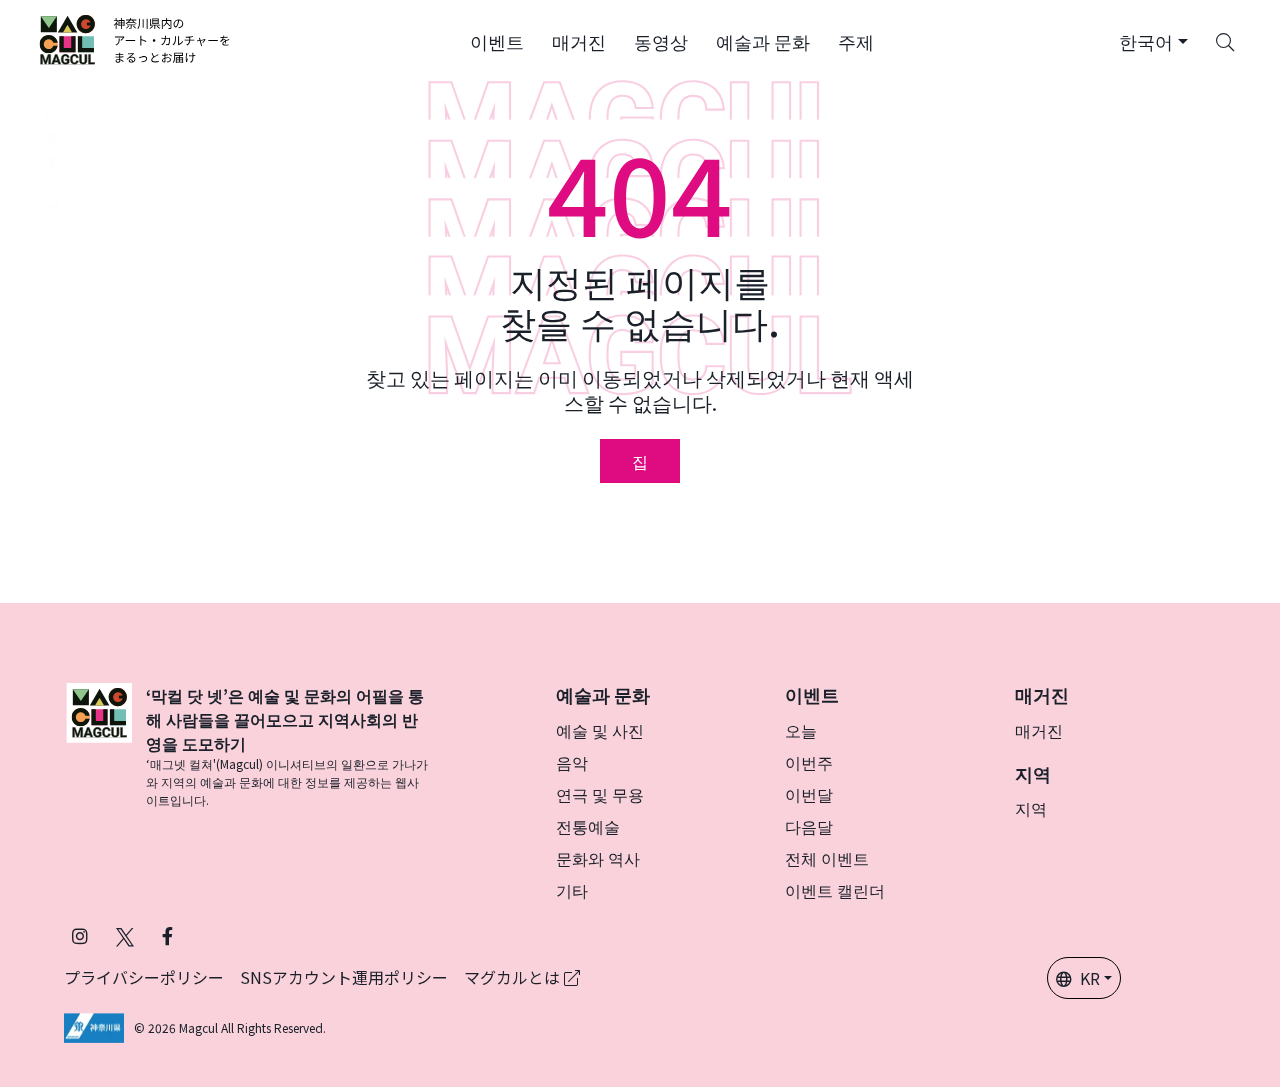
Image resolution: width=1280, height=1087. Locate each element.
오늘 (801, 730)
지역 (1031, 808)
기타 (572, 890)
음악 (572, 762)
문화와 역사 (598, 858)
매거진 (1039, 730)
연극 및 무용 (600, 794)
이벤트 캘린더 (835, 890)
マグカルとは (514, 977)
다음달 (809, 826)
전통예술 (588, 826)
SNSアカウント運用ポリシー (344, 977)
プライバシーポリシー (144, 977)
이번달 (809, 794)
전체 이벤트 (827, 858)
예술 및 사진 (600, 730)
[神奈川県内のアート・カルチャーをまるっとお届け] (135, 40)
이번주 (809, 762)
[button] (497, 40)
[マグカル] (99, 746)
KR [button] (1090, 978)
